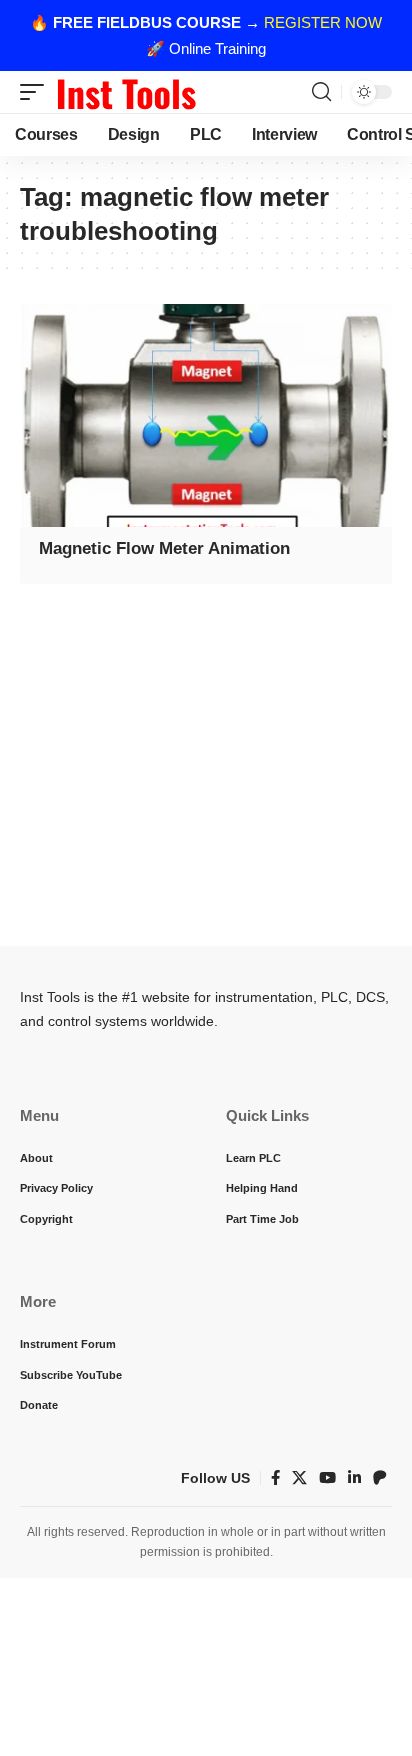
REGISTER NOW (323, 22)
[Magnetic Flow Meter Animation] (206, 415)
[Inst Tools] (126, 92)
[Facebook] (275, 1478)
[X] (299, 1478)
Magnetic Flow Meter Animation (164, 548)
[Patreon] (380, 1478)
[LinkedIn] (354, 1478)
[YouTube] (327, 1478)
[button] (37, 92)
